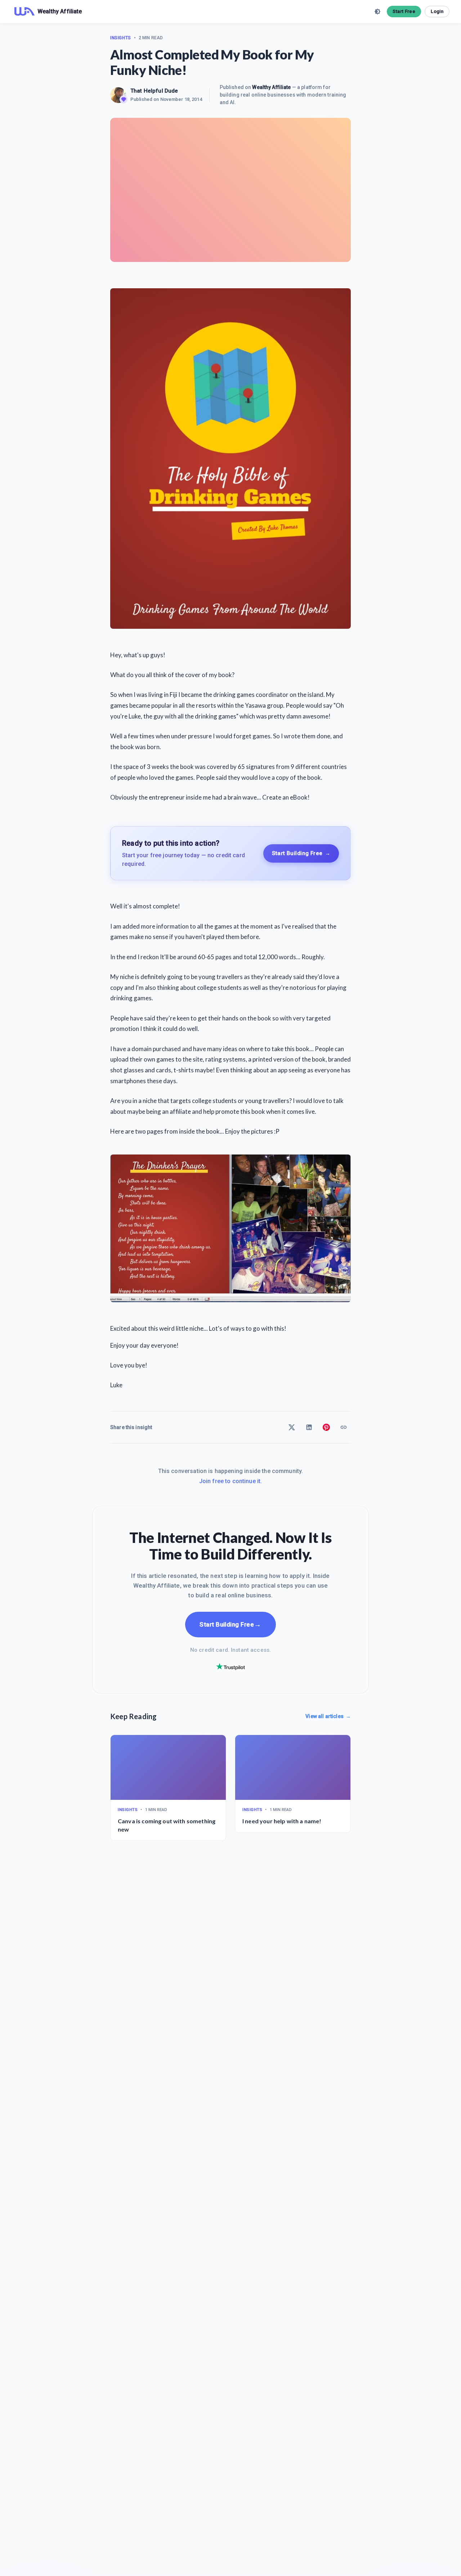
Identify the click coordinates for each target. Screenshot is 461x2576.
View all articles (328, 1716)
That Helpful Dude (154, 91)
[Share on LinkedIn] (309, 1427)
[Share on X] (292, 1427)
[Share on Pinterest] (326, 1427)
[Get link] (344, 1427)
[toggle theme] (377, 12)
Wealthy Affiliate (271, 87)
